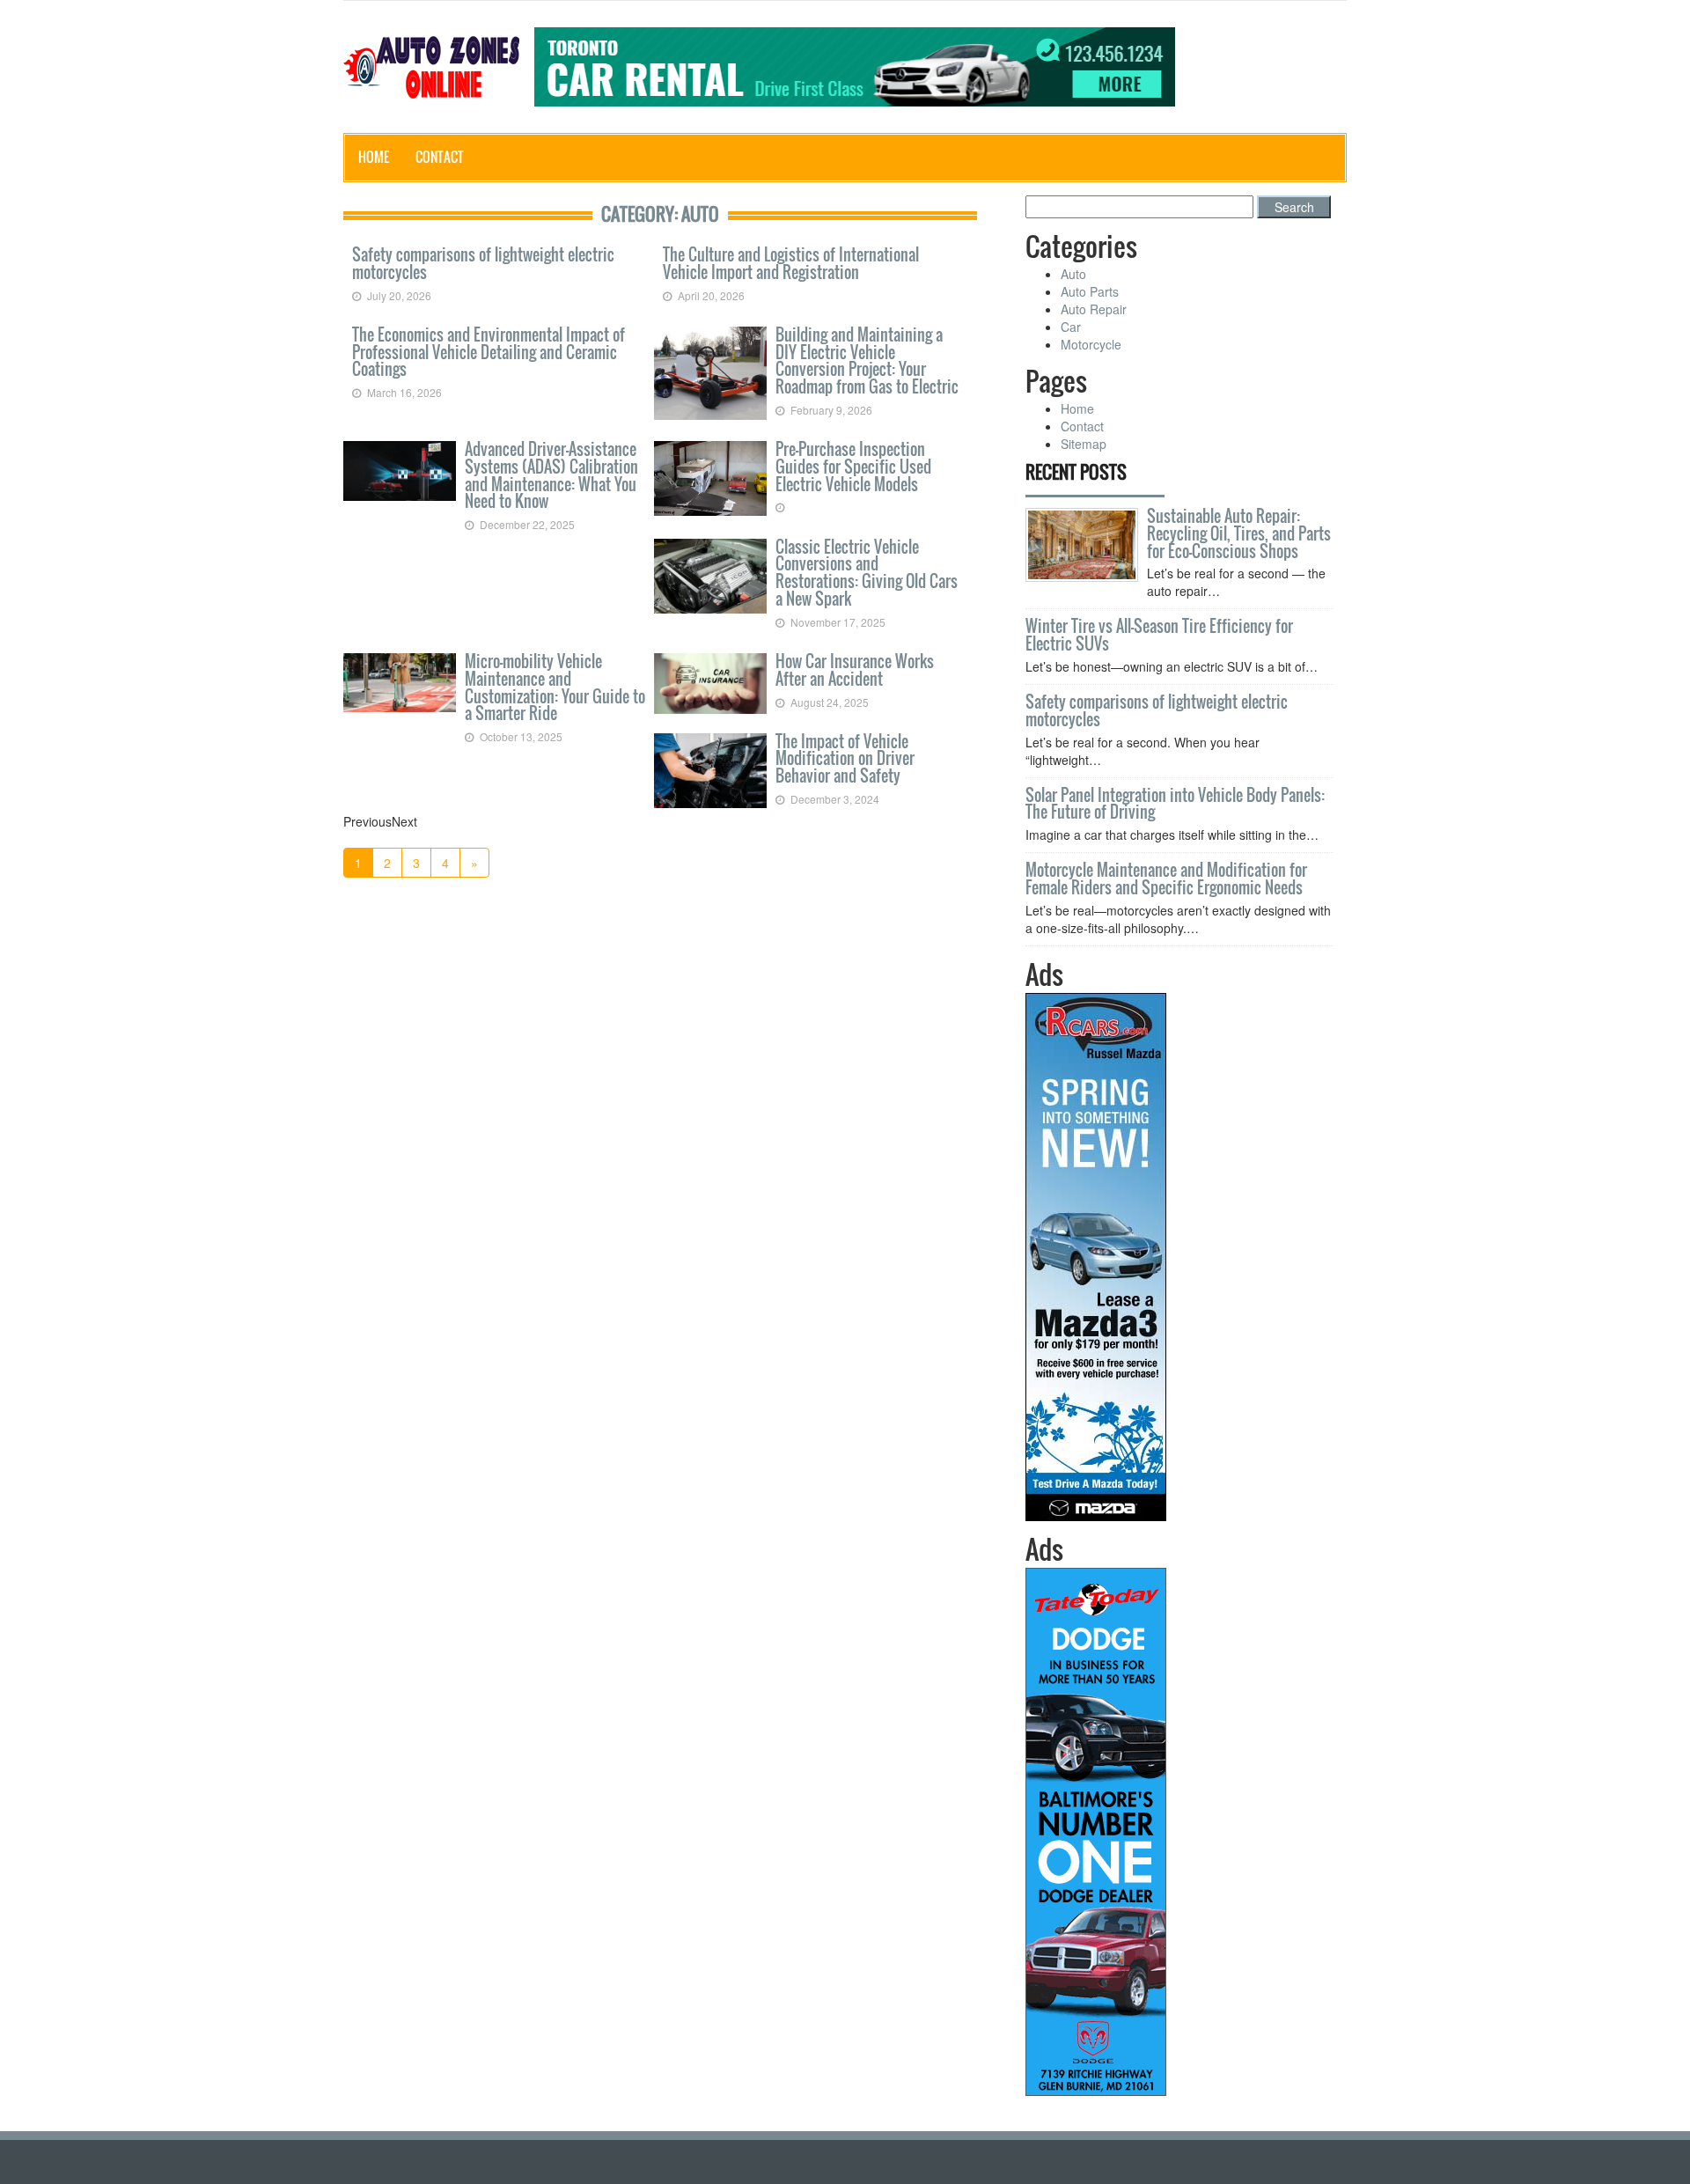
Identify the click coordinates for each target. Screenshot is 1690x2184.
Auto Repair (1094, 309)
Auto (1073, 274)
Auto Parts (1090, 291)
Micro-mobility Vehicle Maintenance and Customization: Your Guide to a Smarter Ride (555, 687)
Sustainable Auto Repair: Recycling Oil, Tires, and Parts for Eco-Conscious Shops (1239, 533)
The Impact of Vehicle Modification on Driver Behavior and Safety (845, 759)
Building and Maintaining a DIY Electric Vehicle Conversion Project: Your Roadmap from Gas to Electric (867, 360)
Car (1071, 327)
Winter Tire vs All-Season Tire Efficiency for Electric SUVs (1159, 635)
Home (374, 157)
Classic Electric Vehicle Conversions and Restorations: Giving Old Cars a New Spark (867, 573)
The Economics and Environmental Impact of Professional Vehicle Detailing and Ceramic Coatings (489, 352)
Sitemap (1084, 444)
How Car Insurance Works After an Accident (855, 670)
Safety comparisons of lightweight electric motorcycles (483, 263)
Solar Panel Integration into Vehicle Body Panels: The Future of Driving (1175, 804)
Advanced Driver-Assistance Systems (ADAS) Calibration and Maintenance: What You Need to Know (551, 475)
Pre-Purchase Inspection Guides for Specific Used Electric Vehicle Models (853, 467)
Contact (440, 157)
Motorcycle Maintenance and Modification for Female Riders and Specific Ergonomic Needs (1166, 879)
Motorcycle (1091, 344)
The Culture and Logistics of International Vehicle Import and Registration (791, 263)
